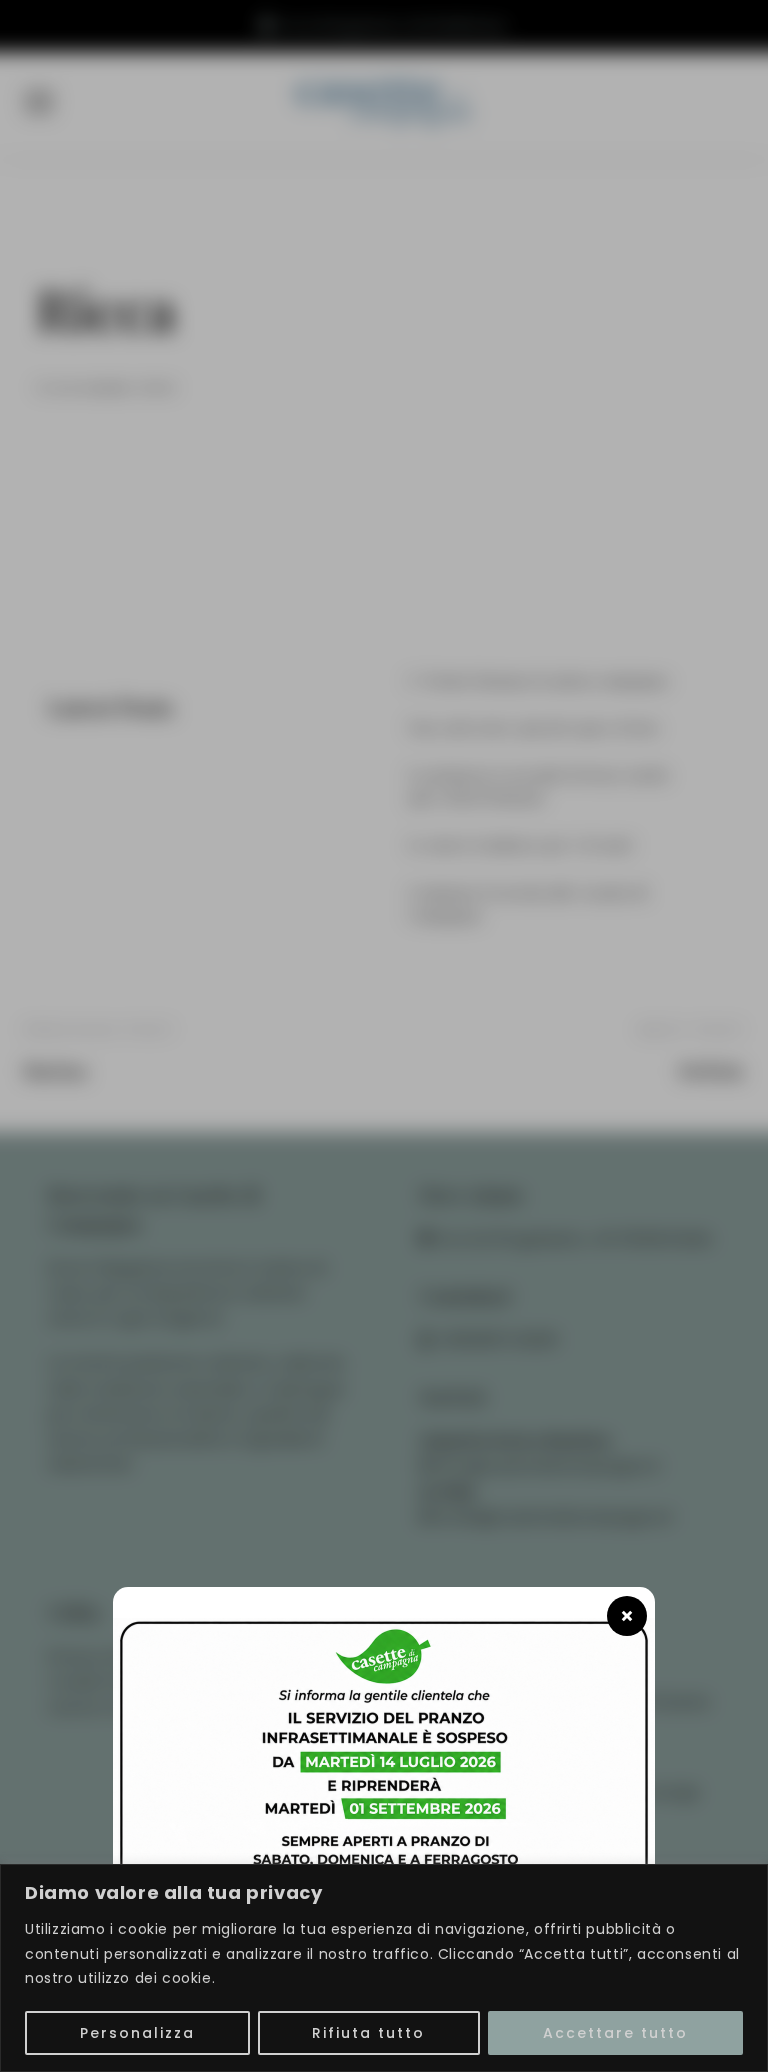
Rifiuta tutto (368, 2033)
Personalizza (137, 2033)
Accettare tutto (615, 2033)
